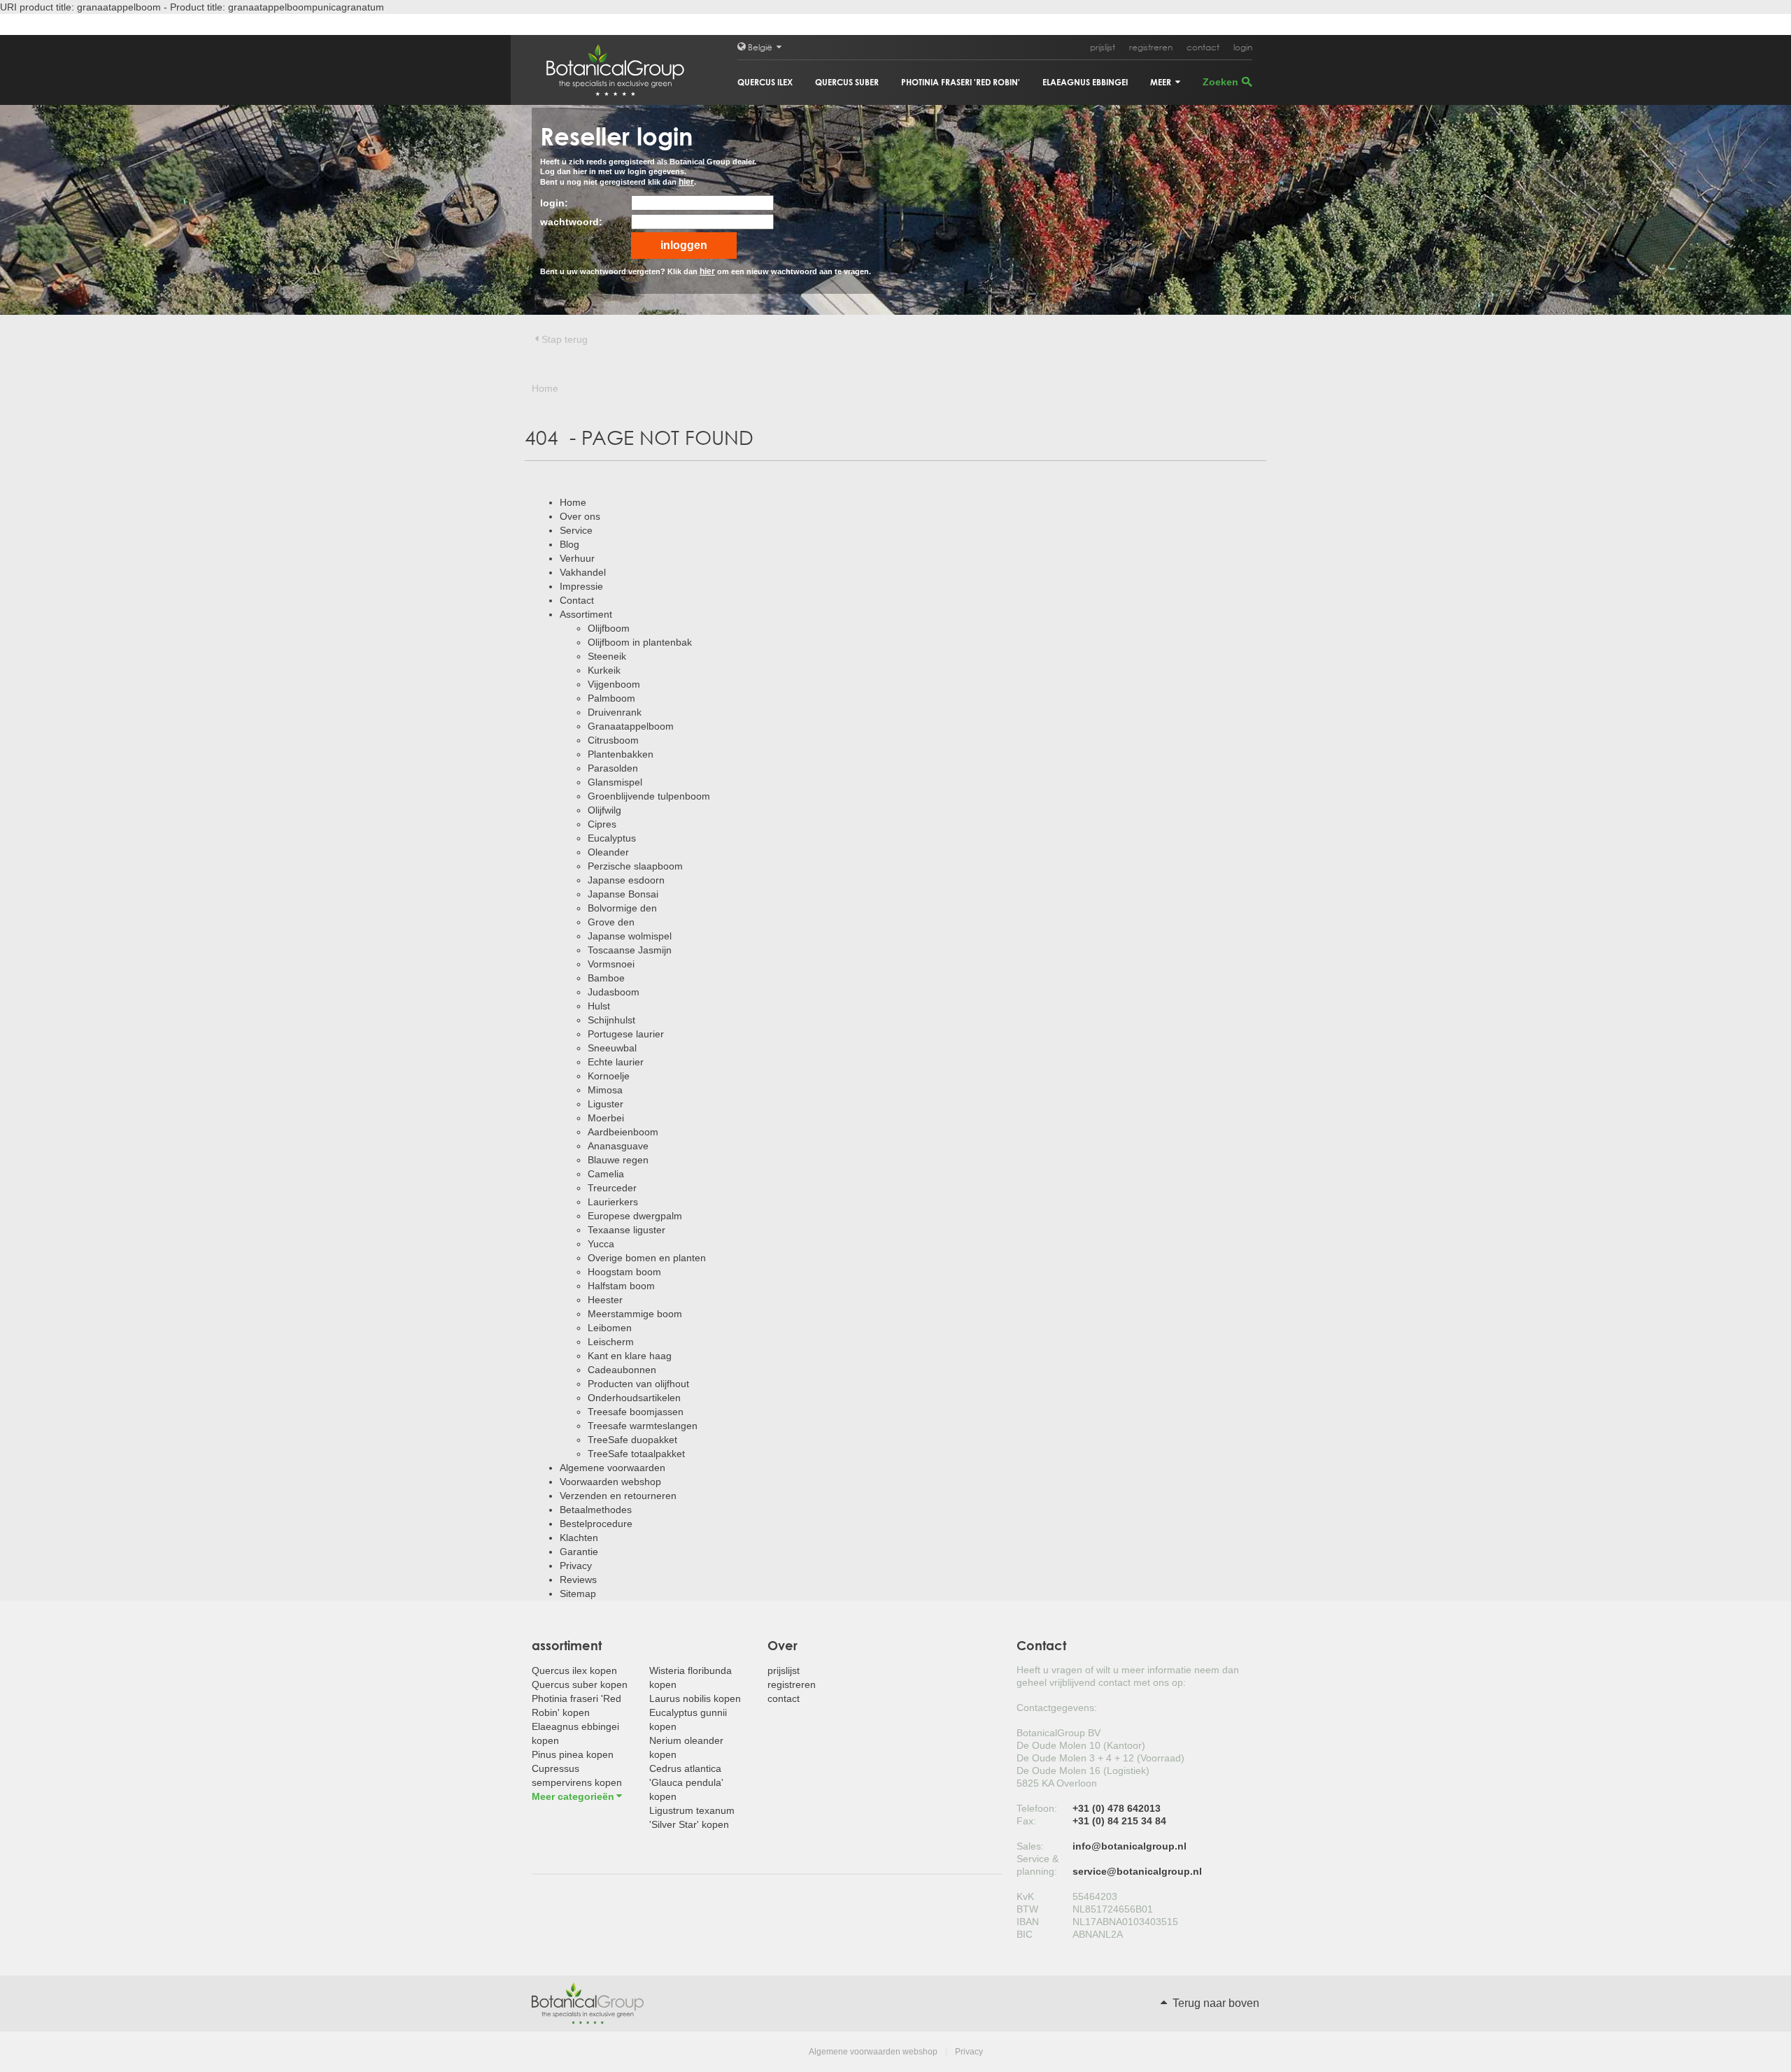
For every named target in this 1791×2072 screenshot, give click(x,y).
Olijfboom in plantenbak (640, 642)
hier (686, 182)
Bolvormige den (622, 908)
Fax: (1026, 1821)
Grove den (611, 922)
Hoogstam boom (624, 1272)
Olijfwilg (604, 810)
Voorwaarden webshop (610, 1482)
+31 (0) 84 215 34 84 (1119, 1821)
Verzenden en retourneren (618, 1496)
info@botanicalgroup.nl (1130, 1846)
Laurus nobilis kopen (695, 1698)
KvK (1025, 1896)
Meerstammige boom (635, 1314)
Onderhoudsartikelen (634, 1398)
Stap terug (565, 339)
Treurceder (612, 1188)
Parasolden (613, 768)
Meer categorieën (573, 1796)
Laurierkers (613, 1202)
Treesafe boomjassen (636, 1412)
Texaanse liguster (627, 1230)
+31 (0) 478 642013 (1117, 1808)
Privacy (576, 1566)
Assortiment (586, 614)
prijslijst (1103, 47)
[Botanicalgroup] (588, 2002)
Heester (605, 1300)
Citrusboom (613, 740)
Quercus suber (847, 82)
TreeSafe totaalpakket (636, 1454)
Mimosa (605, 1090)
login (1243, 47)
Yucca (601, 1244)
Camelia (606, 1174)
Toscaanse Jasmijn (630, 950)
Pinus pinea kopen (573, 1754)
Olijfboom (609, 628)
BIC (1025, 1934)
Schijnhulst (611, 1020)
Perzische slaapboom (635, 866)
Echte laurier (616, 1062)
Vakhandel (583, 572)
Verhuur (577, 558)
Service (576, 530)
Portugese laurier (626, 1034)
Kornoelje (609, 1076)
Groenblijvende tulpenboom (649, 796)
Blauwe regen (618, 1160)
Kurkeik (604, 670)
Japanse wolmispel (630, 936)
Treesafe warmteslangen (643, 1426)
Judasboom (614, 992)
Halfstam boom (621, 1286)
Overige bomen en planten (647, 1258)
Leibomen (610, 1328)
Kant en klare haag (630, 1356)
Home (573, 502)
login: (554, 203)
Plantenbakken (621, 754)
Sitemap (578, 1594)
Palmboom (611, 698)
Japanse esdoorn (626, 880)
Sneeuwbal (612, 1048)
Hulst (599, 1006)
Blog (569, 544)
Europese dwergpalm (635, 1216)
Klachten (579, 1538)
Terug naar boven (1215, 2003)
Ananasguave (618, 1146)
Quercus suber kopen (580, 1684)
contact (1203, 47)
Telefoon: (1037, 1808)
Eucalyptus (612, 838)
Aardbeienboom (623, 1132)
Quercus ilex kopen (574, 1670)
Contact (577, 600)
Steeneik (607, 656)
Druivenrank (615, 712)
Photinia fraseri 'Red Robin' (961, 82)
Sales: (1030, 1846)
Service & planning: (1038, 1865)
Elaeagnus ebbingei (1085, 82)
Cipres (602, 824)
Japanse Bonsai (623, 894)
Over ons (580, 516)
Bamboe (606, 978)
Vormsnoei (611, 964)
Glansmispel (615, 782)
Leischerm (611, 1342)
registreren (1151, 47)
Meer (1162, 82)
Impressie (581, 586)
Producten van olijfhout (638, 1384)
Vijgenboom (614, 684)
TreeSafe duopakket (632, 1440)
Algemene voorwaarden (613, 1468)
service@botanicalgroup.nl (1137, 1871)
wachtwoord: (571, 222)
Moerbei (606, 1118)
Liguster (606, 1104)
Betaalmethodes (596, 1510)
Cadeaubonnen (622, 1370)
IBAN (1028, 1922)
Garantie (579, 1552)
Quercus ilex (765, 82)
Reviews (578, 1580)
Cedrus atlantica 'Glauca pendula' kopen (686, 1782)
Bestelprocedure (596, 1524)
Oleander (608, 852)
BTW (1027, 1909)
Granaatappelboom (631, 726)
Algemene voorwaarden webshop (873, 2052)
